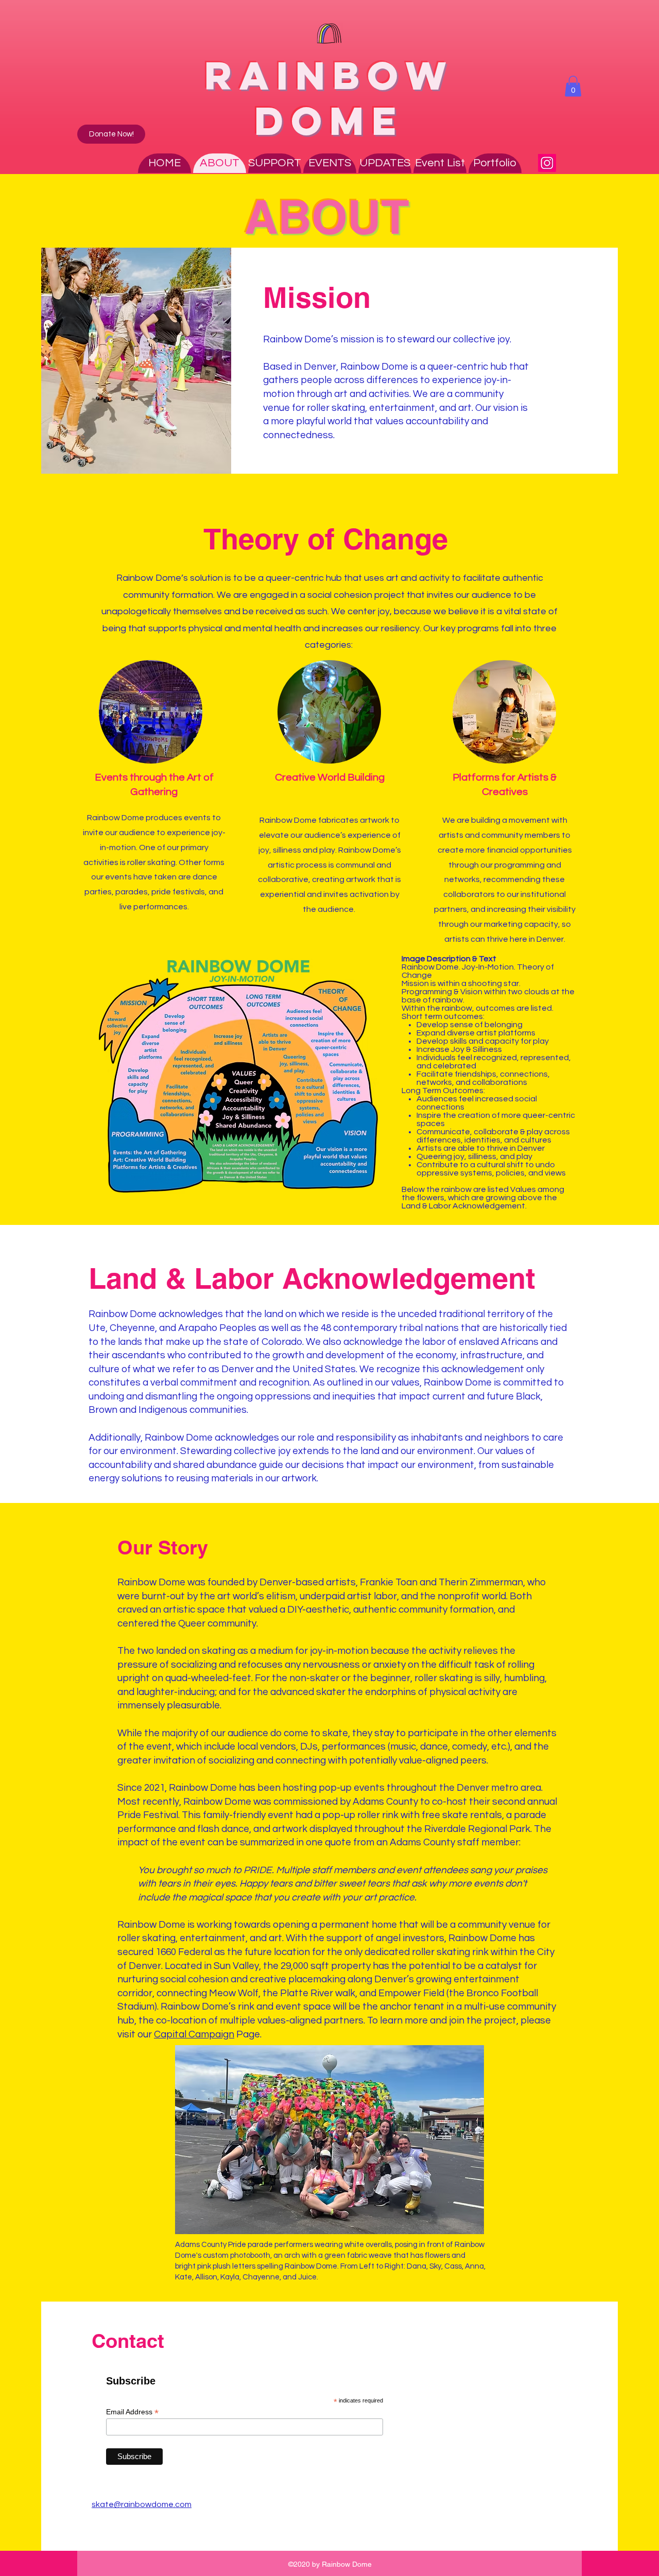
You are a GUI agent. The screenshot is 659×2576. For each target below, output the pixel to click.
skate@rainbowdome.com (142, 2504)
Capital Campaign (194, 2034)
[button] (573, 86)
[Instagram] (547, 163)
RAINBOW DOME (329, 98)
